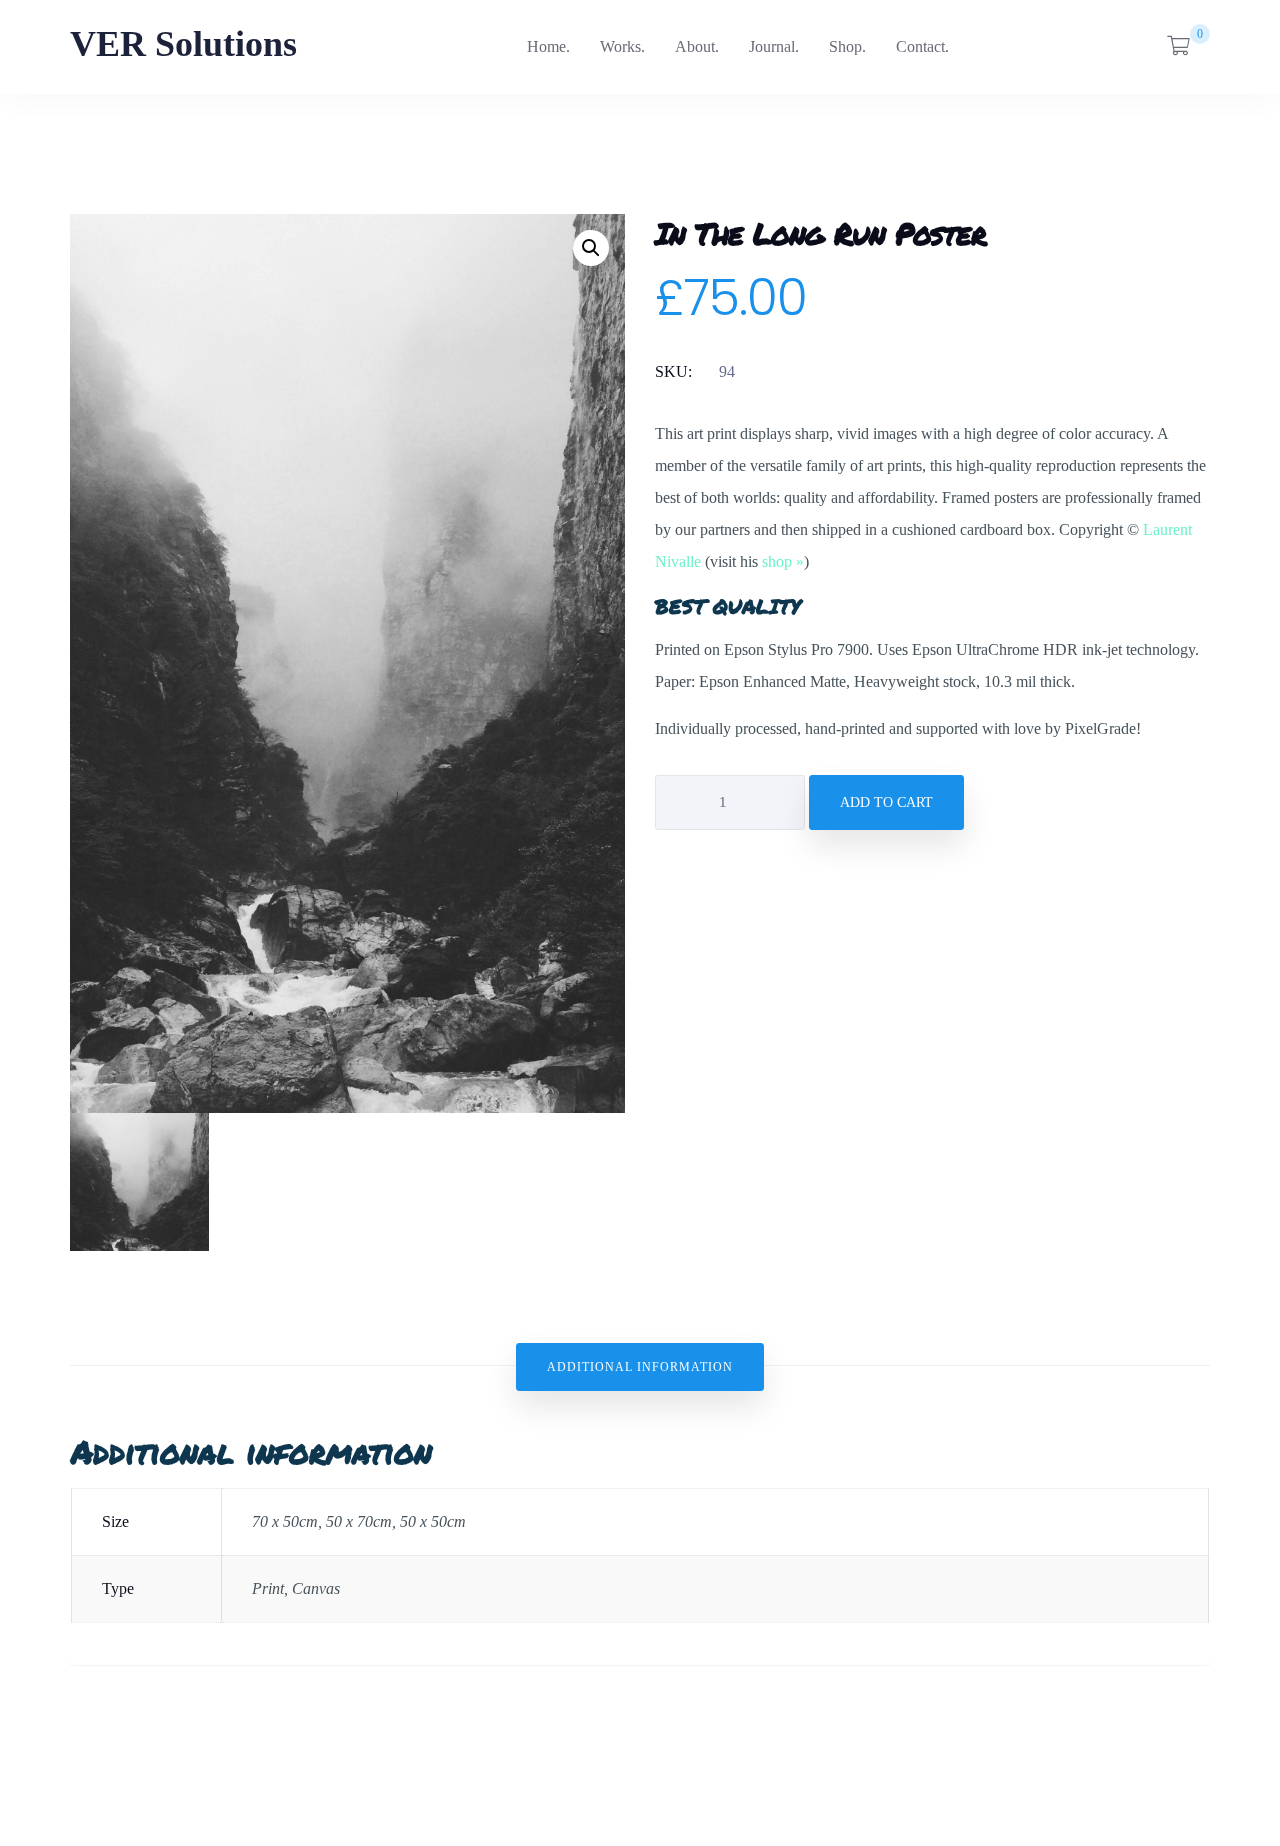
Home (546, 46)
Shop (845, 46)
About (695, 46)
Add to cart (886, 802)
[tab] (640, 1367)
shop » (783, 561)
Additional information (640, 1367)
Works (620, 46)
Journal (772, 46)
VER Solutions (183, 44)
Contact (920, 46)
